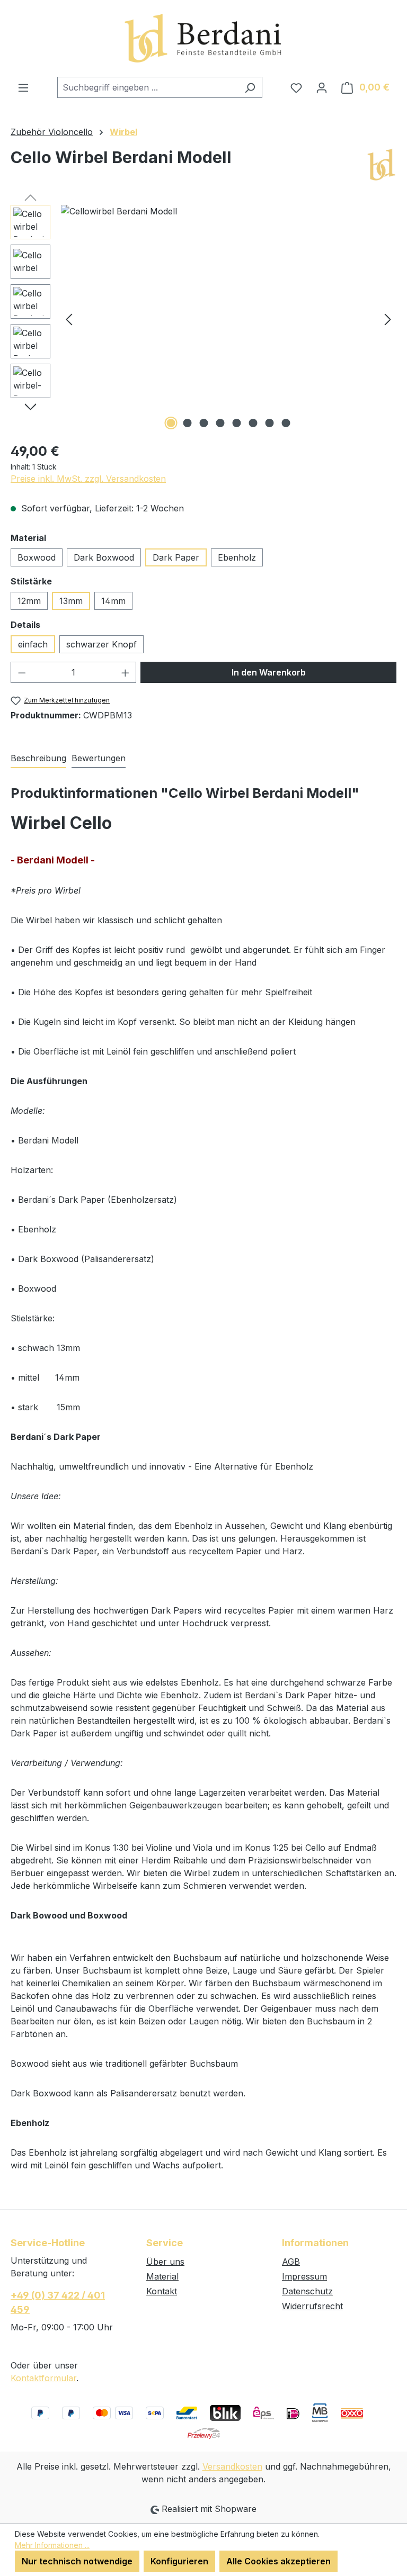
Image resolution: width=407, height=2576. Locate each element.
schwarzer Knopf (101, 644)
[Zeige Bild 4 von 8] (220, 423)
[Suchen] (250, 87)
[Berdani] (381, 165)
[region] (203, 319)
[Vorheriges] (69, 318)
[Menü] (23, 87)
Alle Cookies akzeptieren (278, 2561)
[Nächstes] (388, 318)
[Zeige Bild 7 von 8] (270, 423)
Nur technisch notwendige (77, 2561)
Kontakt (162, 2291)
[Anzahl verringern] (22, 672)
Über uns (165, 2262)
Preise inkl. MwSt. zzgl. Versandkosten (88, 479)
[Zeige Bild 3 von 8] (204, 423)
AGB (291, 2262)
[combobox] (148, 87)
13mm (71, 601)
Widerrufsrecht (312, 2306)
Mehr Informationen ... (52, 2545)
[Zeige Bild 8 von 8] (286, 423)
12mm (29, 601)
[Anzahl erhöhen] (126, 672)
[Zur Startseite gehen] (203, 38)
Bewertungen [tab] (99, 758)
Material (162, 2276)
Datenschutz (307, 2291)
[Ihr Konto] (322, 87)
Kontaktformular (43, 2378)
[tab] (38, 759)
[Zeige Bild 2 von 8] (188, 423)
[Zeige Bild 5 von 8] (237, 423)
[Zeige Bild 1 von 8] (171, 423)
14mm (113, 601)
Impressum (304, 2276)
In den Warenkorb (269, 672)
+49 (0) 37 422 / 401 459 (58, 2302)
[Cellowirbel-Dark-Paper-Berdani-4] (228, 319)
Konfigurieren (179, 2561)
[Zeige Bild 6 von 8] (253, 423)
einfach (33, 644)
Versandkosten (232, 2466)
